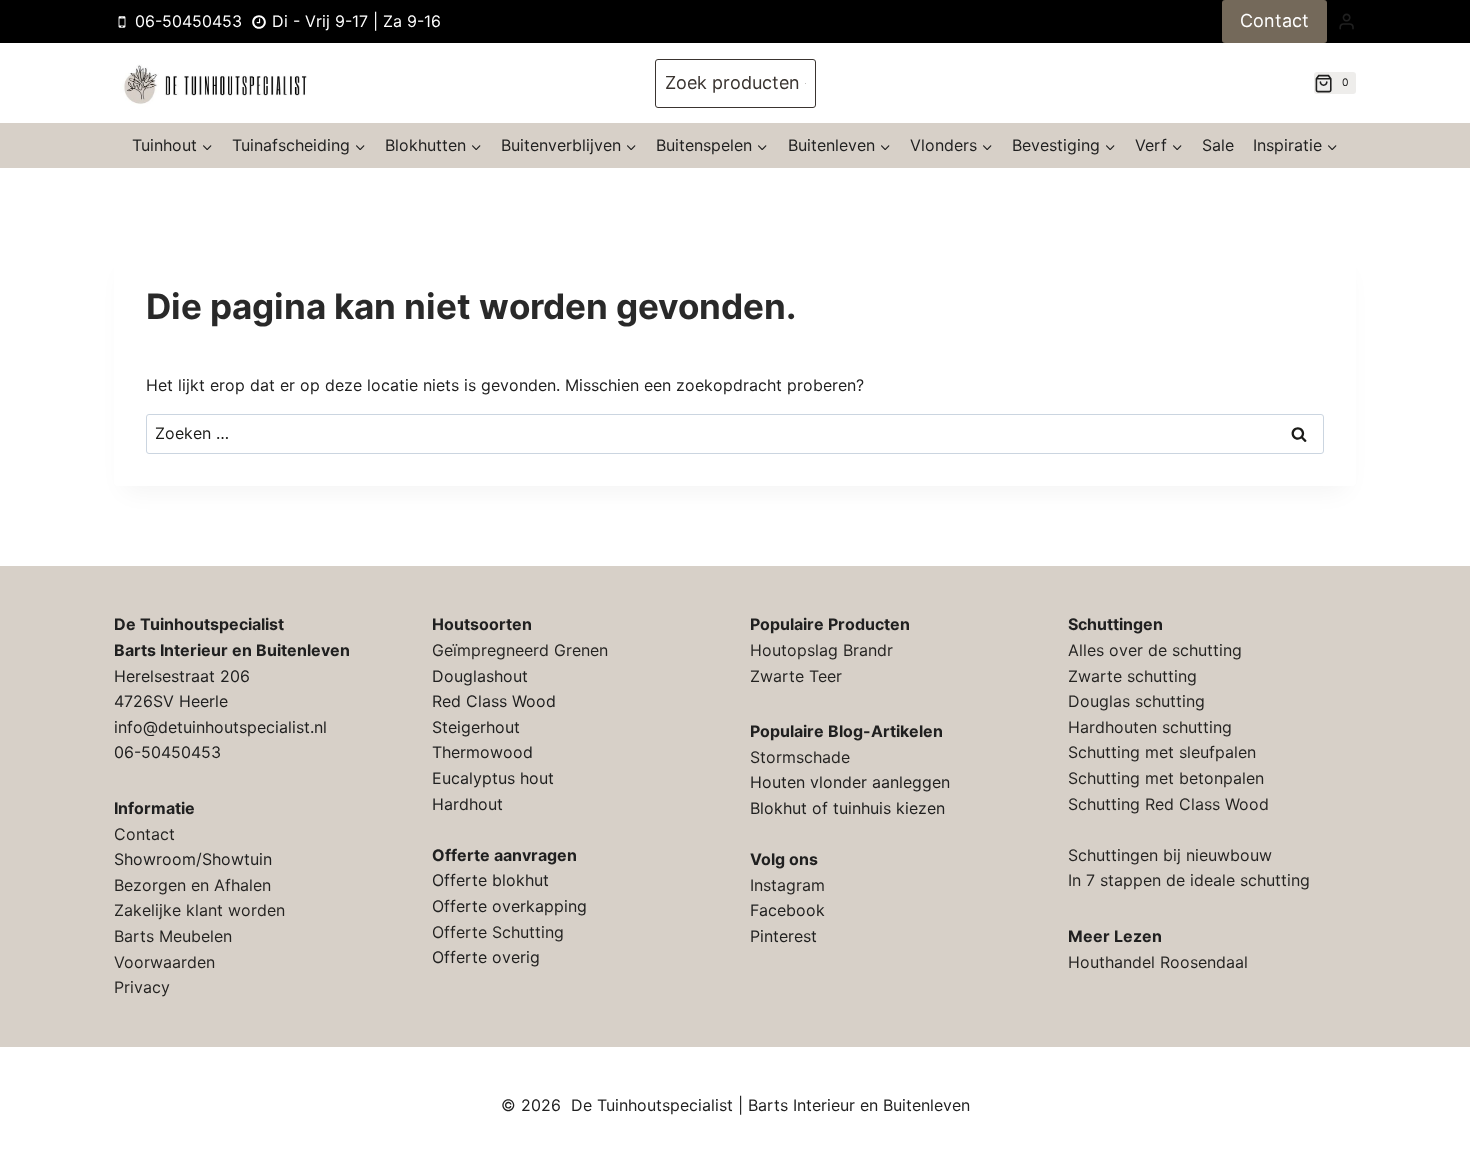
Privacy (142, 987)
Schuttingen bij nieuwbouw (1170, 855)
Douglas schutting (1136, 701)
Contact (1274, 20)
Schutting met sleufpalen (1162, 752)
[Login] (1346, 21)
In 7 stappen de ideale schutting (1189, 880)
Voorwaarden (164, 962)
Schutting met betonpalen (1166, 778)
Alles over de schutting (1155, 650)
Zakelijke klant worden (199, 910)
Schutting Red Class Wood (1168, 804)
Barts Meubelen (173, 936)
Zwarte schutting (1132, 676)
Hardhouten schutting (1150, 727)
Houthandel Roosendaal (1158, 962)
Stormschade (800, 757)
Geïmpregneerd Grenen (520, 650)
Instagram (787, 885)
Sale (1218, 145)
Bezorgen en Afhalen (192, 885)
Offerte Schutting (498, 932)
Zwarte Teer (796, 676)
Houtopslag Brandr (821, 650)
